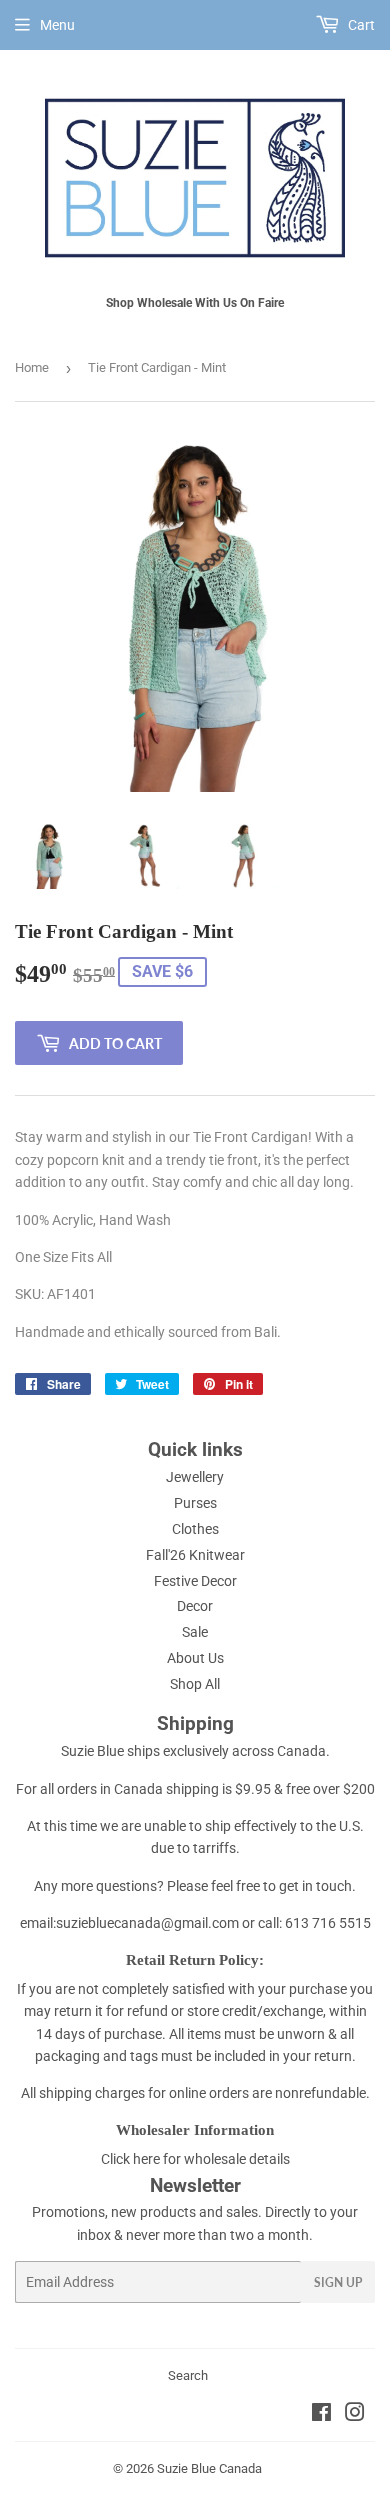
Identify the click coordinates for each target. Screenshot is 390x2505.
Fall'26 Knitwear (195, 1555)
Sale (195, 1632)
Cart (360, 25)
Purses (195, 1503)
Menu (57, 25)
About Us (195, 1658)
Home (32, 367)
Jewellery (195, 1477)
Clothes (195, 1529)
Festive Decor (195, 1581)
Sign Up (338, 2282)
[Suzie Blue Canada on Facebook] (321, 2415)
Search (188, 2375)
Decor (195, 1606)
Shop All (195, 1684)
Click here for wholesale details (195, 2159)
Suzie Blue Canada (209, 2468)
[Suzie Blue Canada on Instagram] (355, 2415)
